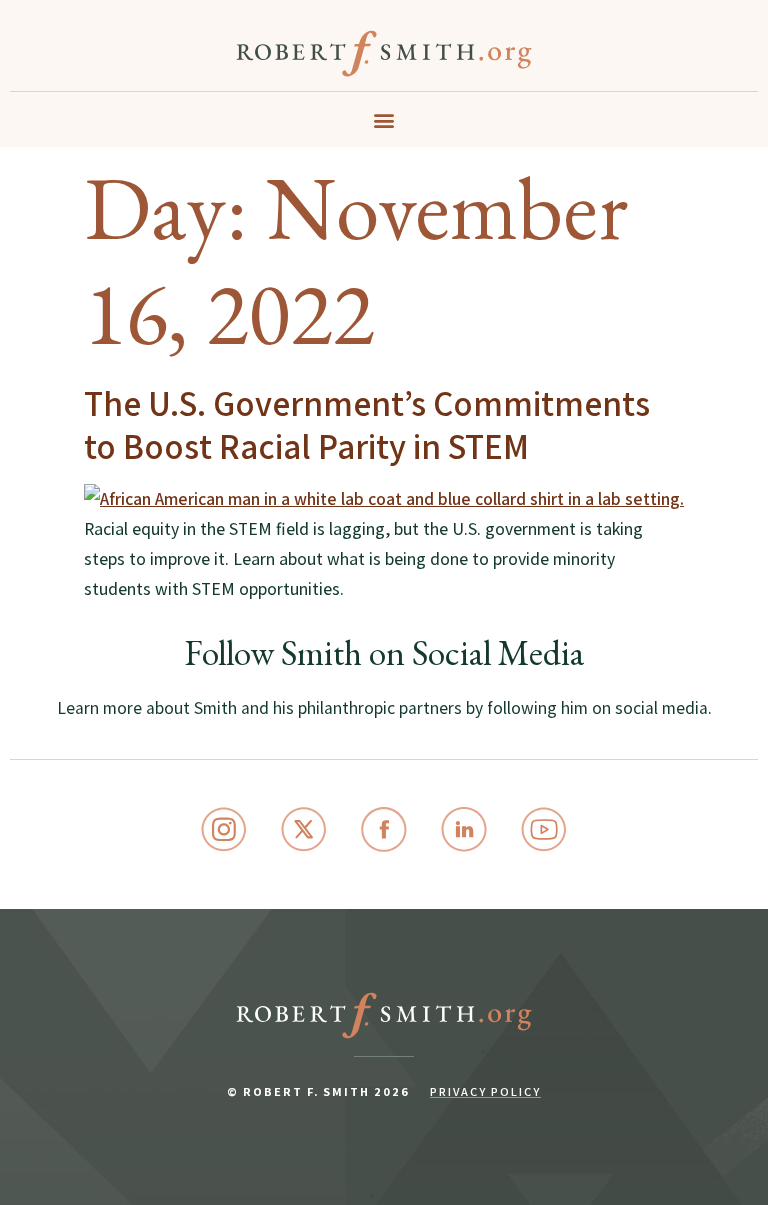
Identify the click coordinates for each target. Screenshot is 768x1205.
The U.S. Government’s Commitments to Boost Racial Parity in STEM (367, 424)
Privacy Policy (485, 1091)
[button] (384, 120)
